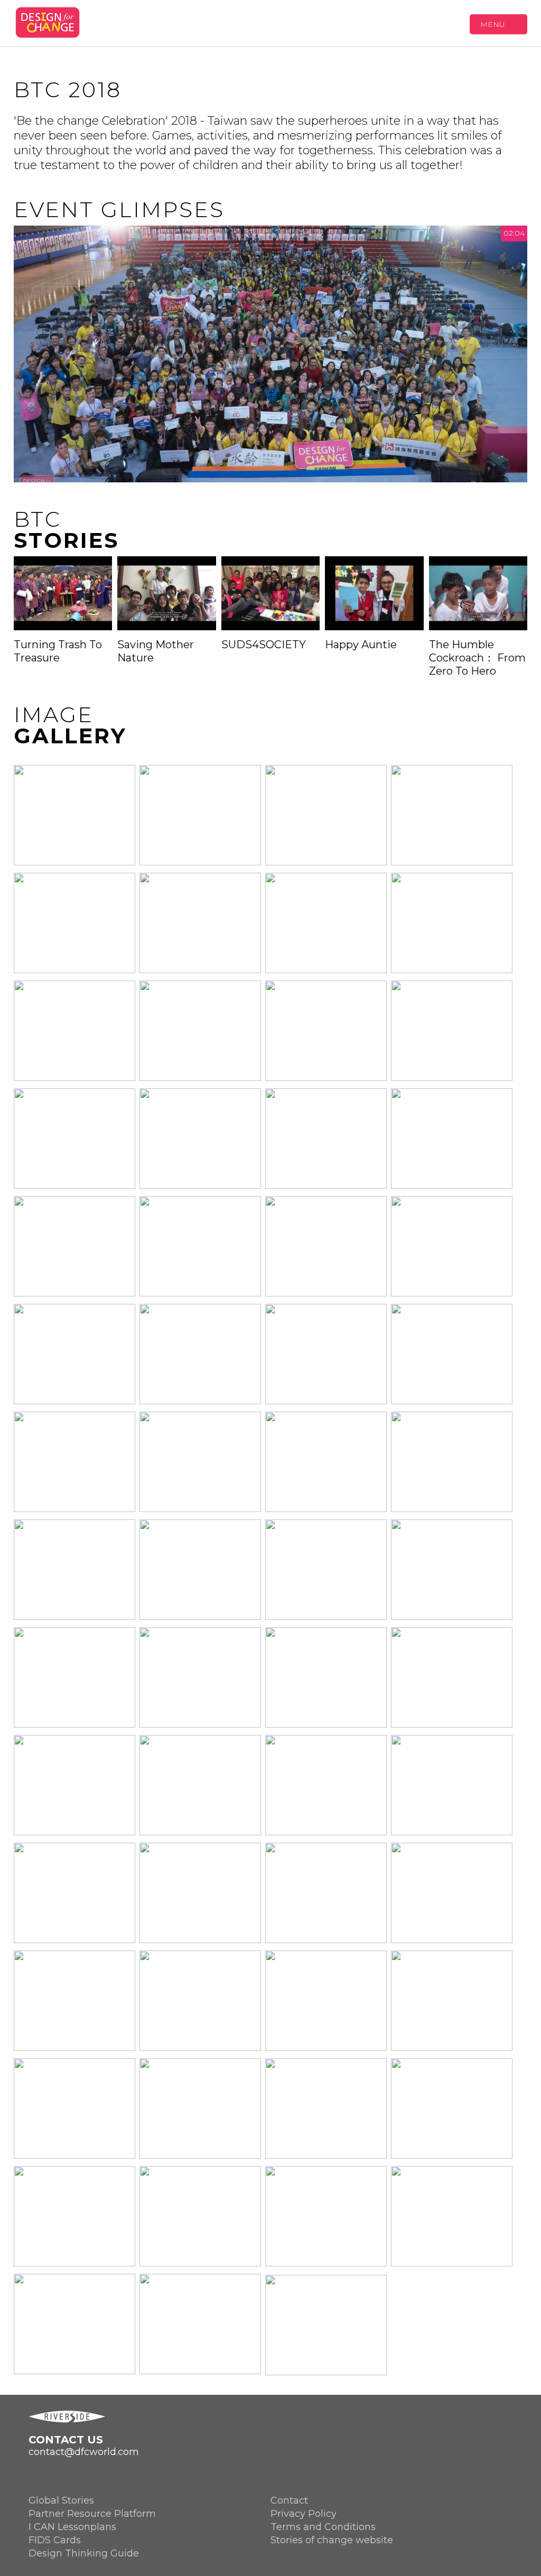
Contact (289, 2500)
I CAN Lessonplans (72, 2527)
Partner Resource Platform (92, 2514)
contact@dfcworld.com (84, 2452)
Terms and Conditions (323, 2527)
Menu (493, 24)
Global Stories (61, 2500)
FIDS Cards (55, 2540)
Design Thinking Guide (84, 2553)
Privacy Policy (304, 2514)
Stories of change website (332, 2540)
